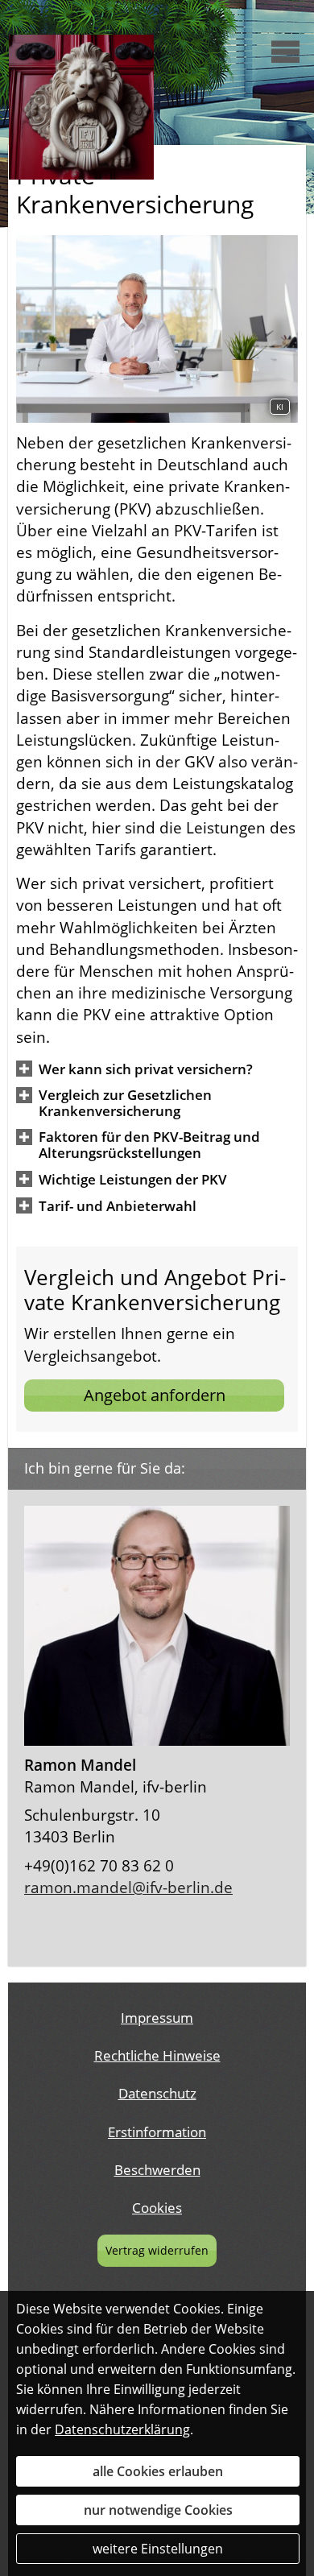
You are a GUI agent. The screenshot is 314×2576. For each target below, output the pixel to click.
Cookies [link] (157, 2208)
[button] (146, 1069)
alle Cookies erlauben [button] (158, 2471)
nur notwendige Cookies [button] (158, 2510)
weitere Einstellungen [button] (158, 2549)
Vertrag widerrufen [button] (157, 2250)
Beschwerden (157, 2170)
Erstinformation (157, 2132)
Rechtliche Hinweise (157, 2055)
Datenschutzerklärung (122, 2429)
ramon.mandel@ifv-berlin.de (128, 1888)
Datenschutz (157, 2093)
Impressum (157, 2018)
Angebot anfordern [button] (155, 1395)
